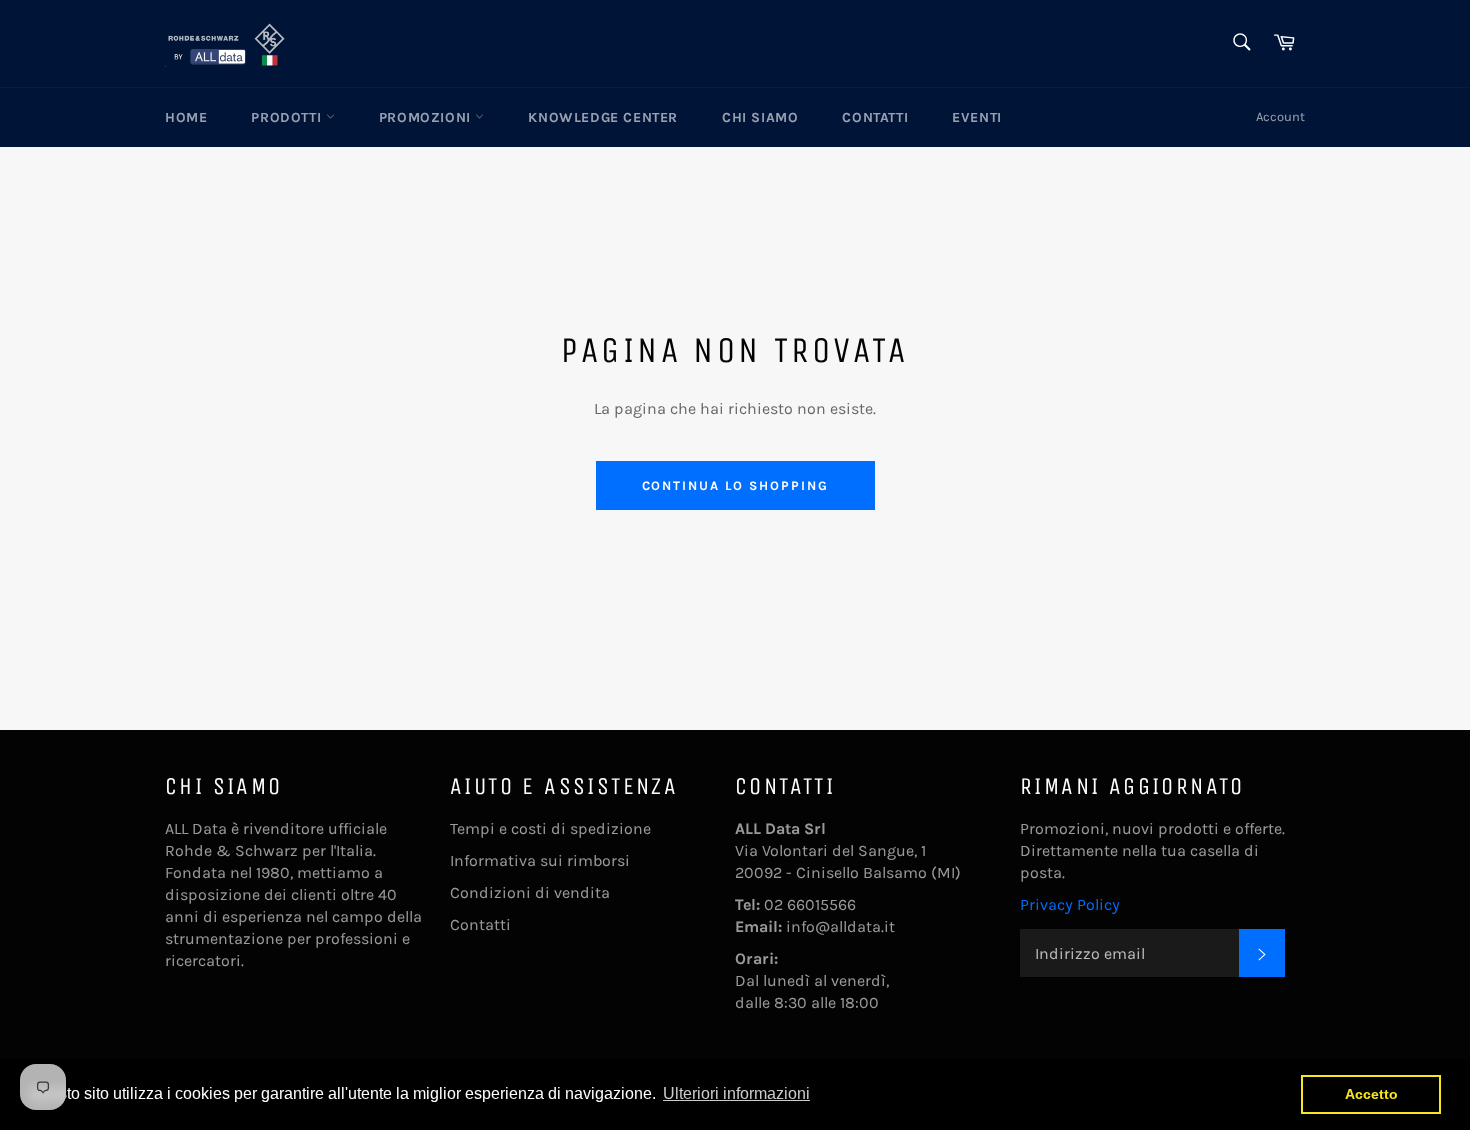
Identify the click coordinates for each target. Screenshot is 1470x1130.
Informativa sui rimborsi (540, 860)
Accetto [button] (1371, 1094)
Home (186, 117)
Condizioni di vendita (530, 892)
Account (1280, 116)
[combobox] (1240, 43)
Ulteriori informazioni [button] (736, 1093)
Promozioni (427, 117)
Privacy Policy (1070, 904)
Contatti (875, 117)
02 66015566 (810, 904)
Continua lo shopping (735, 485)
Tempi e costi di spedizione (550, 828)
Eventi (977, 117)
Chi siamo (760, 117)
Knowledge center (603, 117)
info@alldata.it (840, 926)
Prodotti (288, 117)
